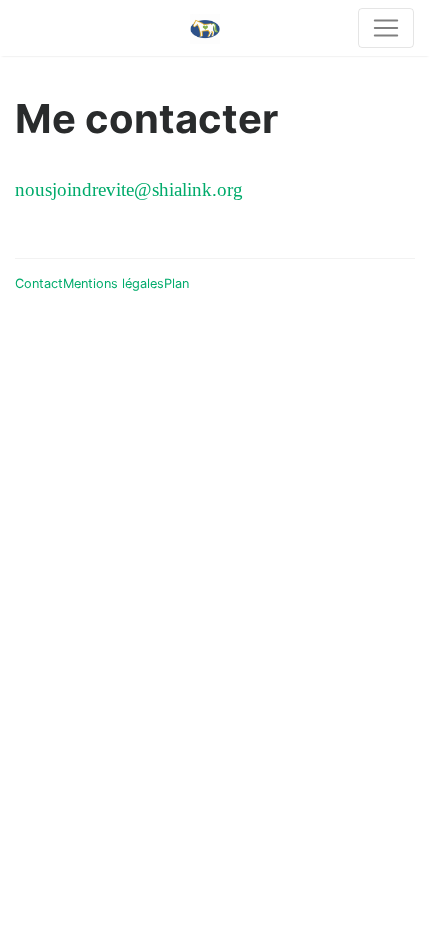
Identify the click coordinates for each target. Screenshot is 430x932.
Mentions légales (113, 283)
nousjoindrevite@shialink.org (129, 189)
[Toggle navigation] (386, 28)
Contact (39, 283)
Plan (176, 283)
